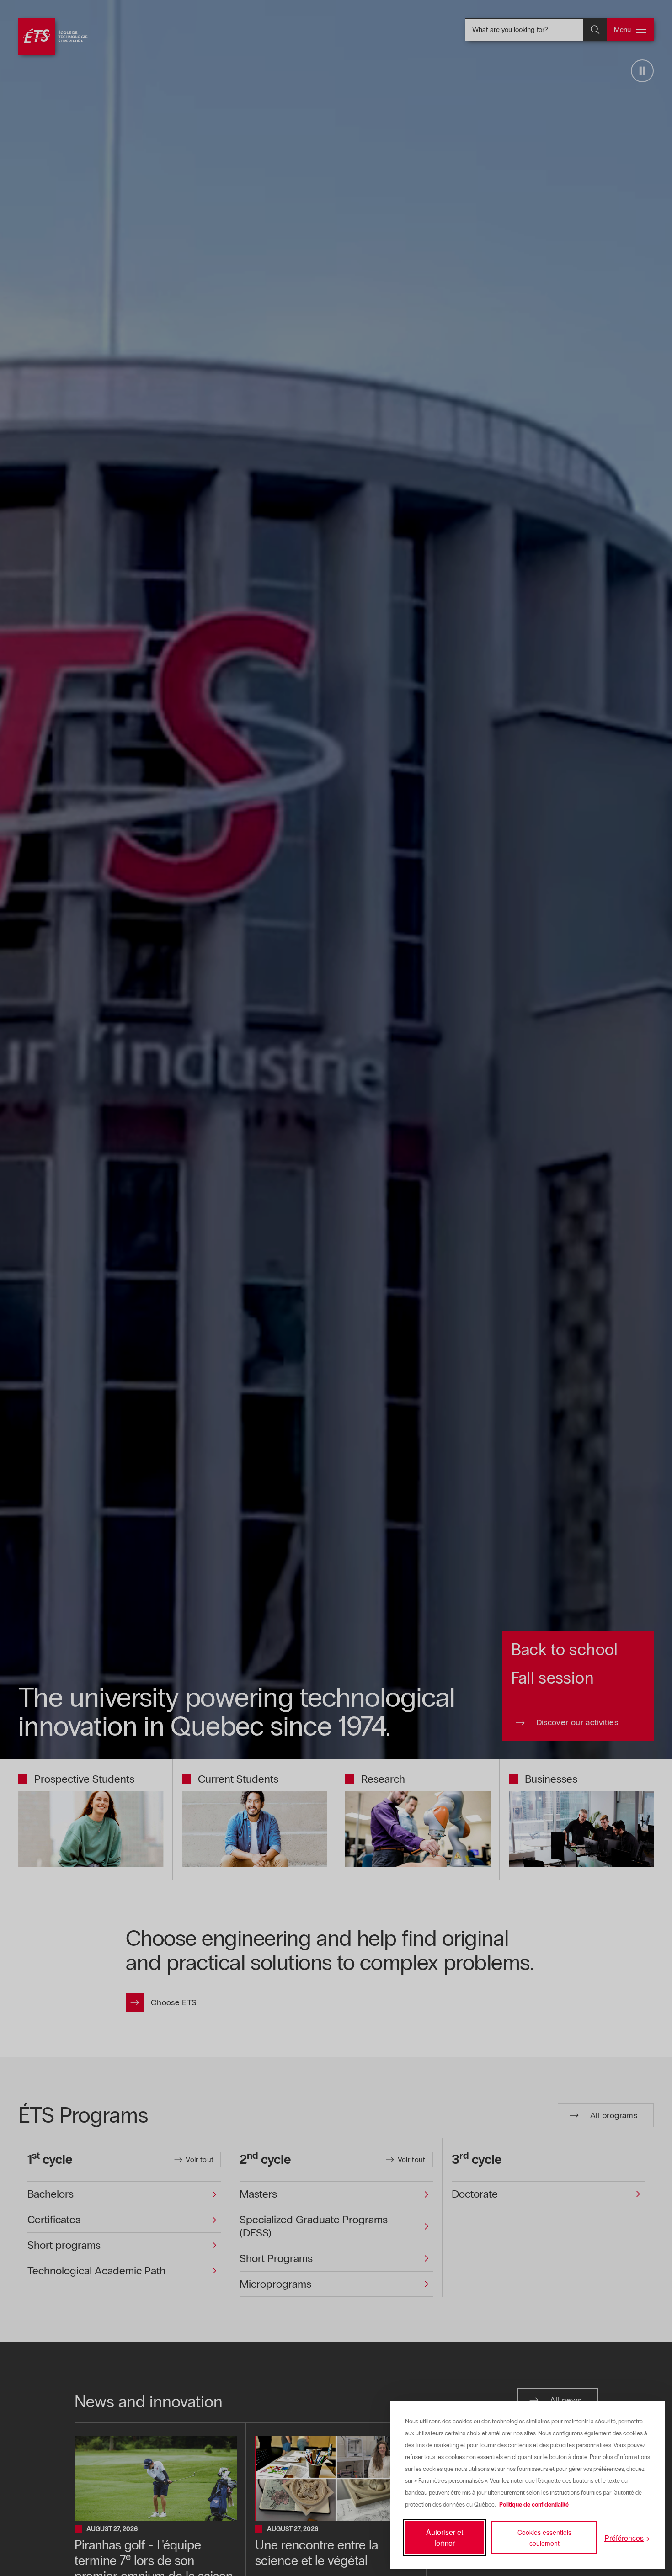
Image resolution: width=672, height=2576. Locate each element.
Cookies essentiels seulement (544, 2538)
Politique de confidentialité (534, 2505)
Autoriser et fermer (445, 2537)
